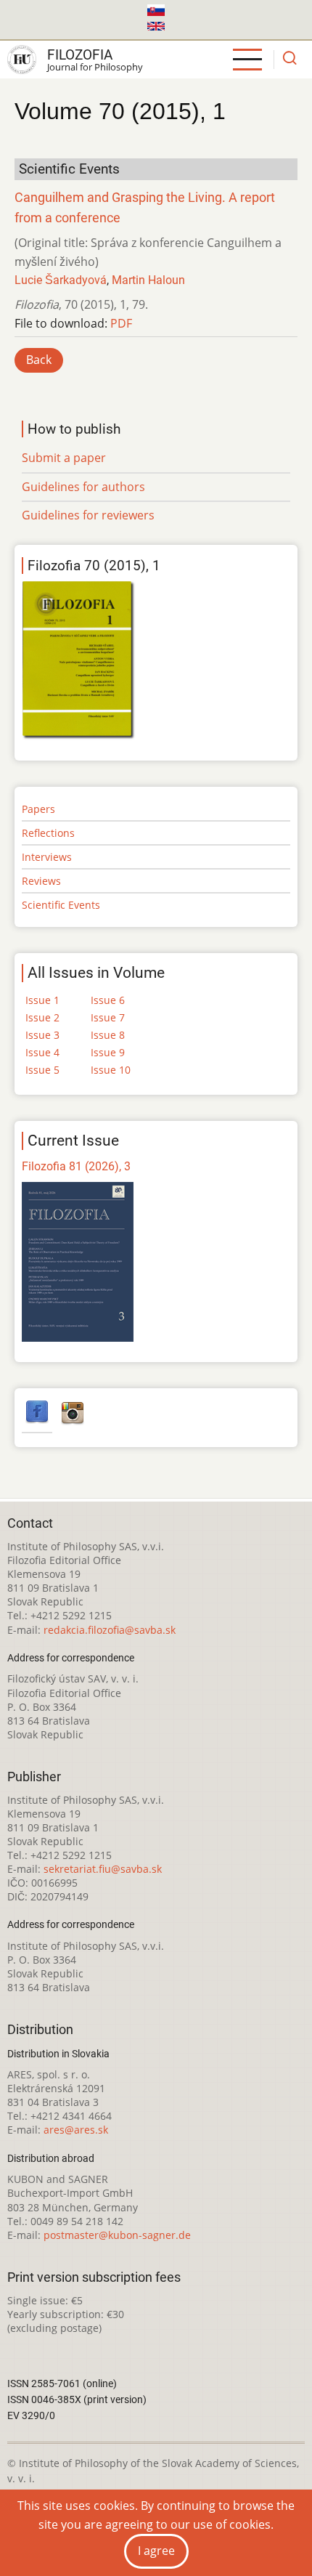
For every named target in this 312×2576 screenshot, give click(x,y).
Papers (38, 809)
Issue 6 (108, 1000)
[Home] (22, 60)
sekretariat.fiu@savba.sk (103, 1869)
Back (39, 360)
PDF (121, 323)
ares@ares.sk (76, 2130)
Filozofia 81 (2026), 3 (76, 1166)
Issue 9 (108, 1052)
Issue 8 (108, 1035)
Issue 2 (42, 1017)
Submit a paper (64, 458)
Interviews (47, 857)
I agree (156, 2551)
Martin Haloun (148, 280)
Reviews (41, 881)
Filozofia (80, 55)
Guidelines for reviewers (88, 515)
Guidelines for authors (83, 487)
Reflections (48, 833)
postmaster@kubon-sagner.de (117, 2235)
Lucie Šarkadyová (61, 280)
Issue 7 (108, 1017)
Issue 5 (42, 1070)
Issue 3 (42, 1035)
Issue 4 (42, 1052)
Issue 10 (111, 1070)
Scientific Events (61, 905)
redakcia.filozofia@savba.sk (110, 1630)
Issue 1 (42, 1000)
